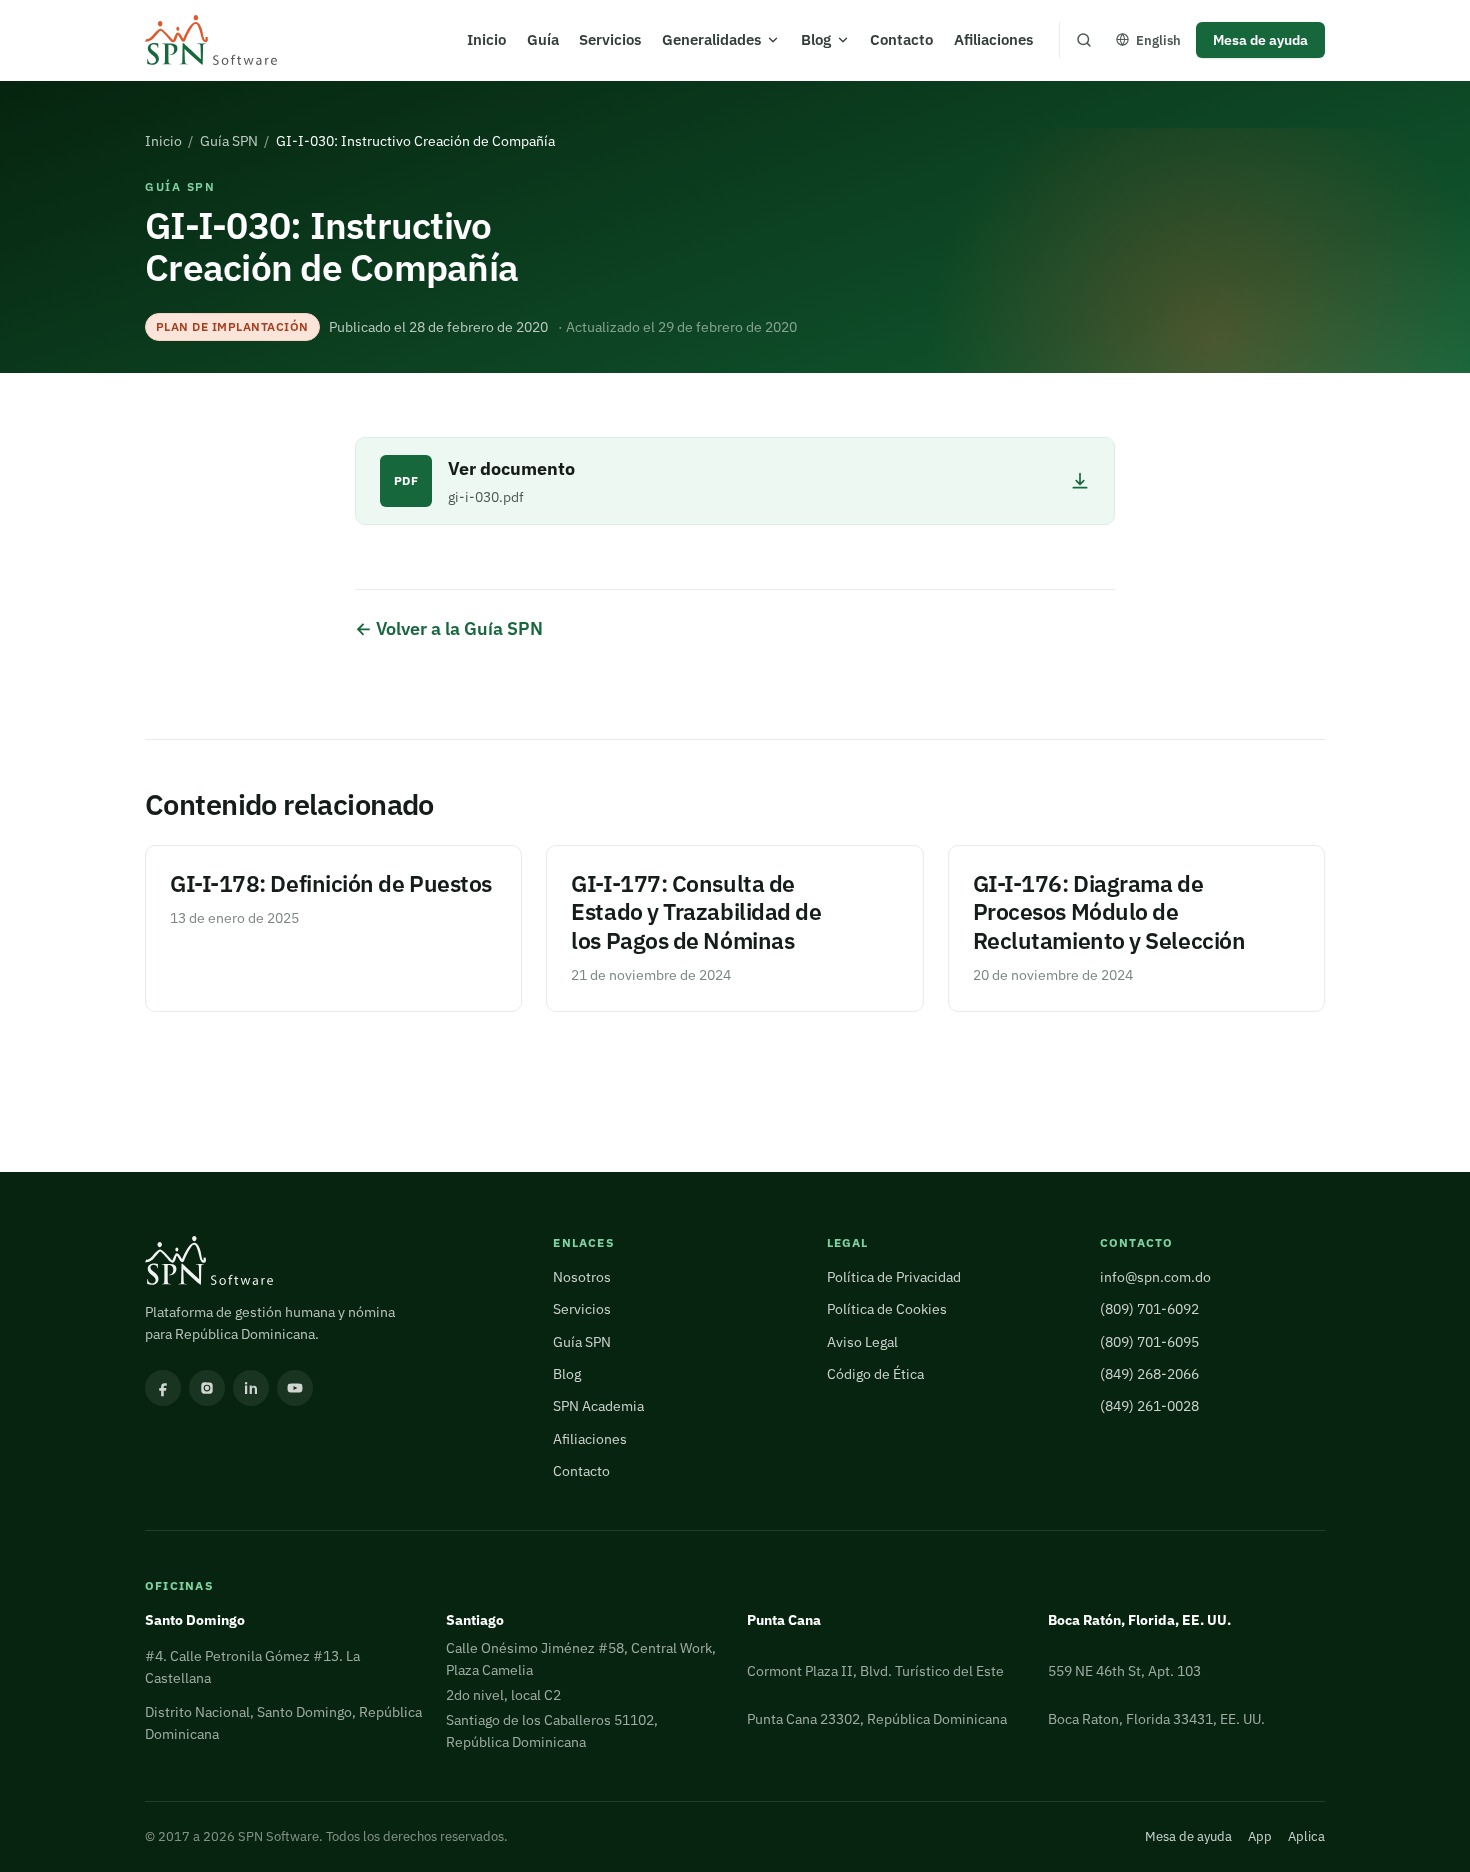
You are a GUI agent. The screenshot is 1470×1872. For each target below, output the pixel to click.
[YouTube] (295, 1388)
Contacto (901, 39)
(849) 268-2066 (1149, 1373)
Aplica (1306, 1836)
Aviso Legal (862, 1341)
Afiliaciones (993, 39)
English (1158, 40)
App (1260, 1836)
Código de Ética (875, 1373)
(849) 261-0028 (1149, 1405)
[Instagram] (207, 1388)
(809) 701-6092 (1149, 1308)
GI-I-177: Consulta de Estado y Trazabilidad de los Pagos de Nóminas (696, 912)
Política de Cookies (887, 1308)
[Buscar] (1084, 40)
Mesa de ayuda (1260, 39)
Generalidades (711, 39)
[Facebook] (163, 1388)
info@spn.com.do (1155, 1276)
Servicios (610, 39)
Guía (543, 39)
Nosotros (582, 1276)
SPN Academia (598, 1405)
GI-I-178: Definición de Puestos (331, 883)
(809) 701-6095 (1149, 1341)
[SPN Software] (211, 40)
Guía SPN (229, 140)
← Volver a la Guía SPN (449, 628)
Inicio (486, 39)
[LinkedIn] (251, 1388)
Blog (816, 39)
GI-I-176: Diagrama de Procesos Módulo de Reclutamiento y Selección (1109, 912)
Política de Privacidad (894, 1276)
